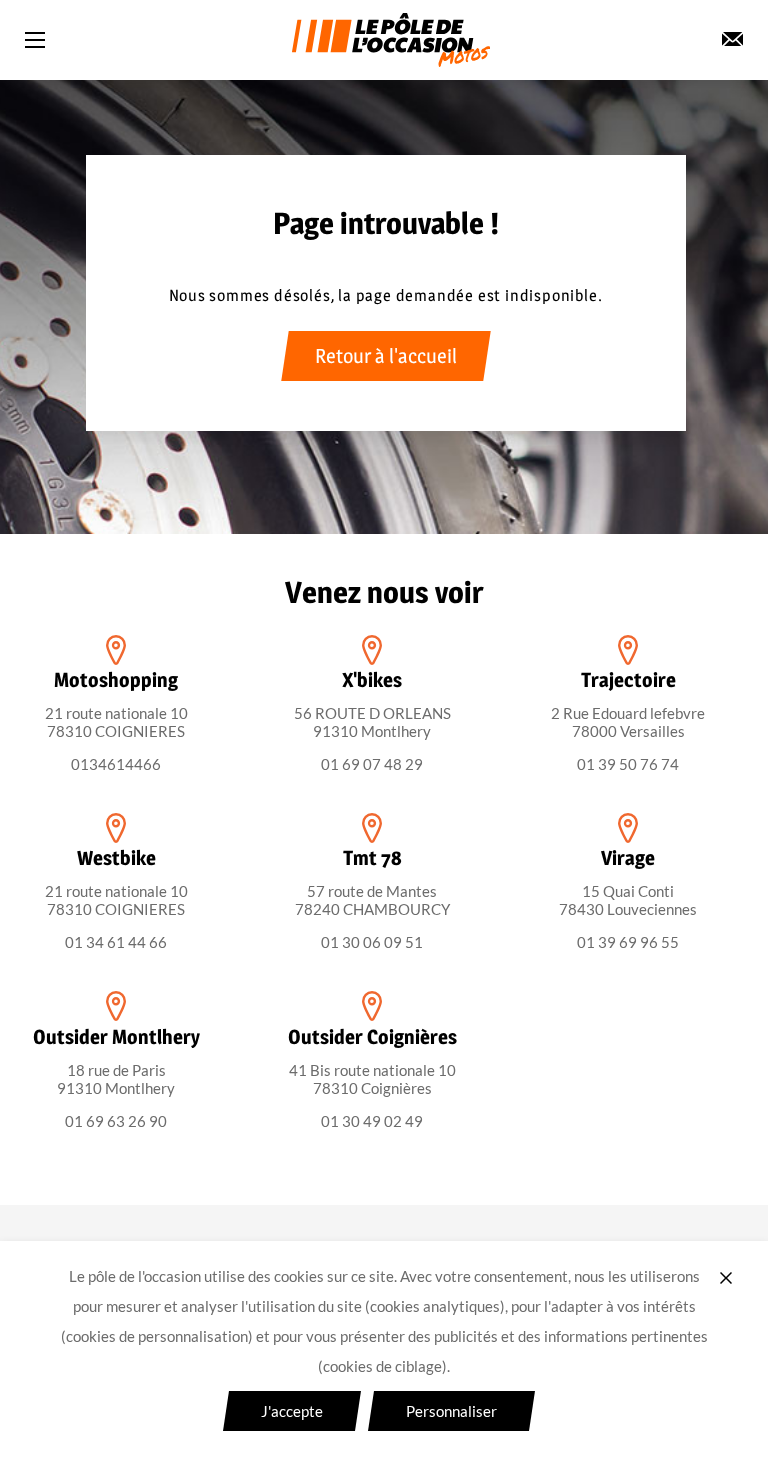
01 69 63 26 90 (116, 1121)
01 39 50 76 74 (628, 764)
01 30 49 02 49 (372, 1121)
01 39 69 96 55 (628, 942)
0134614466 (116, 764)
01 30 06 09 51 (372, 942)
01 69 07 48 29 (372, 764)
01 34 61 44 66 (116, 942)
